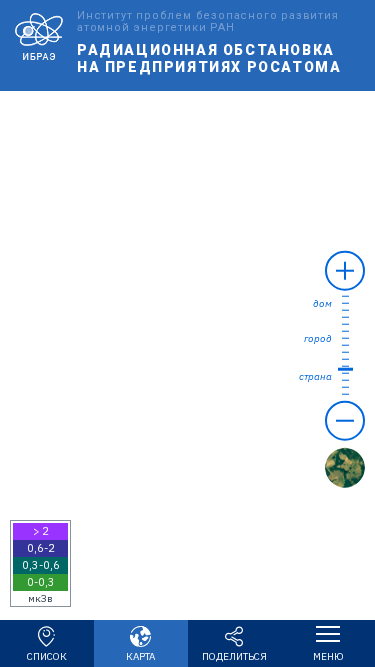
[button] (40, 563)
